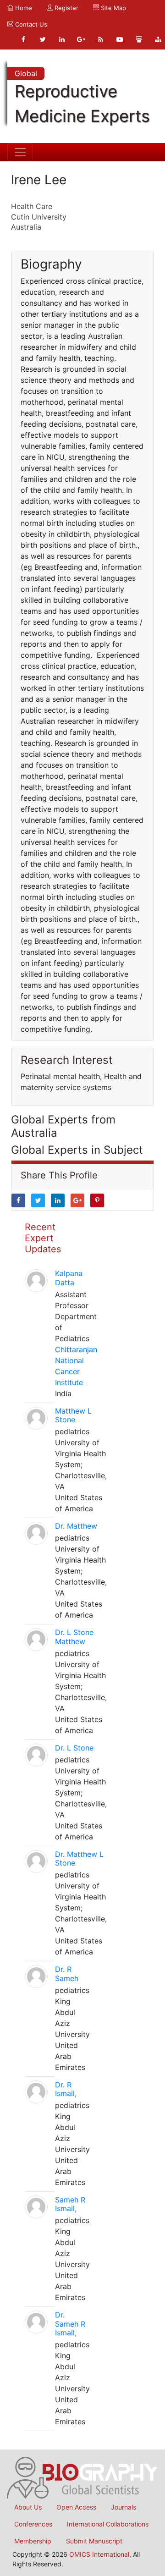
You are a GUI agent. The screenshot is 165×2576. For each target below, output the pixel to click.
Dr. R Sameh (67, 1973)
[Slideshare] (139, 39)
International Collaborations (108, 2524)
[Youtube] (120, 39)
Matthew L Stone (73, 1415)
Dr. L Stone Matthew (74, 1637)
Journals (124, 2507)
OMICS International (99, 2554)
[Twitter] (43, 39)
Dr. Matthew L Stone (79, 1858)
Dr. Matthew (76, 1526)
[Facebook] (23, 39)
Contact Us (30, 24)
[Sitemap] (158, 39)
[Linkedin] (62, 39)
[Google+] (81, 39)
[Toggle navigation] (20, 152)
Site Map (113, 8)
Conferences (33, 2524)
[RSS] (100, 39)
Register (66, 8)
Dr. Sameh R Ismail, (70, 2323)
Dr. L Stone (74, 1748)
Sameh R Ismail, (70, 2204)
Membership (33, 2541)
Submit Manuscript (94, 2541)
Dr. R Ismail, (66, 2089)
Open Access (76, 2507)
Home (23, 8)
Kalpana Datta (69, 1278)
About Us (28, 2507)
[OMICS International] (82, 2477)
